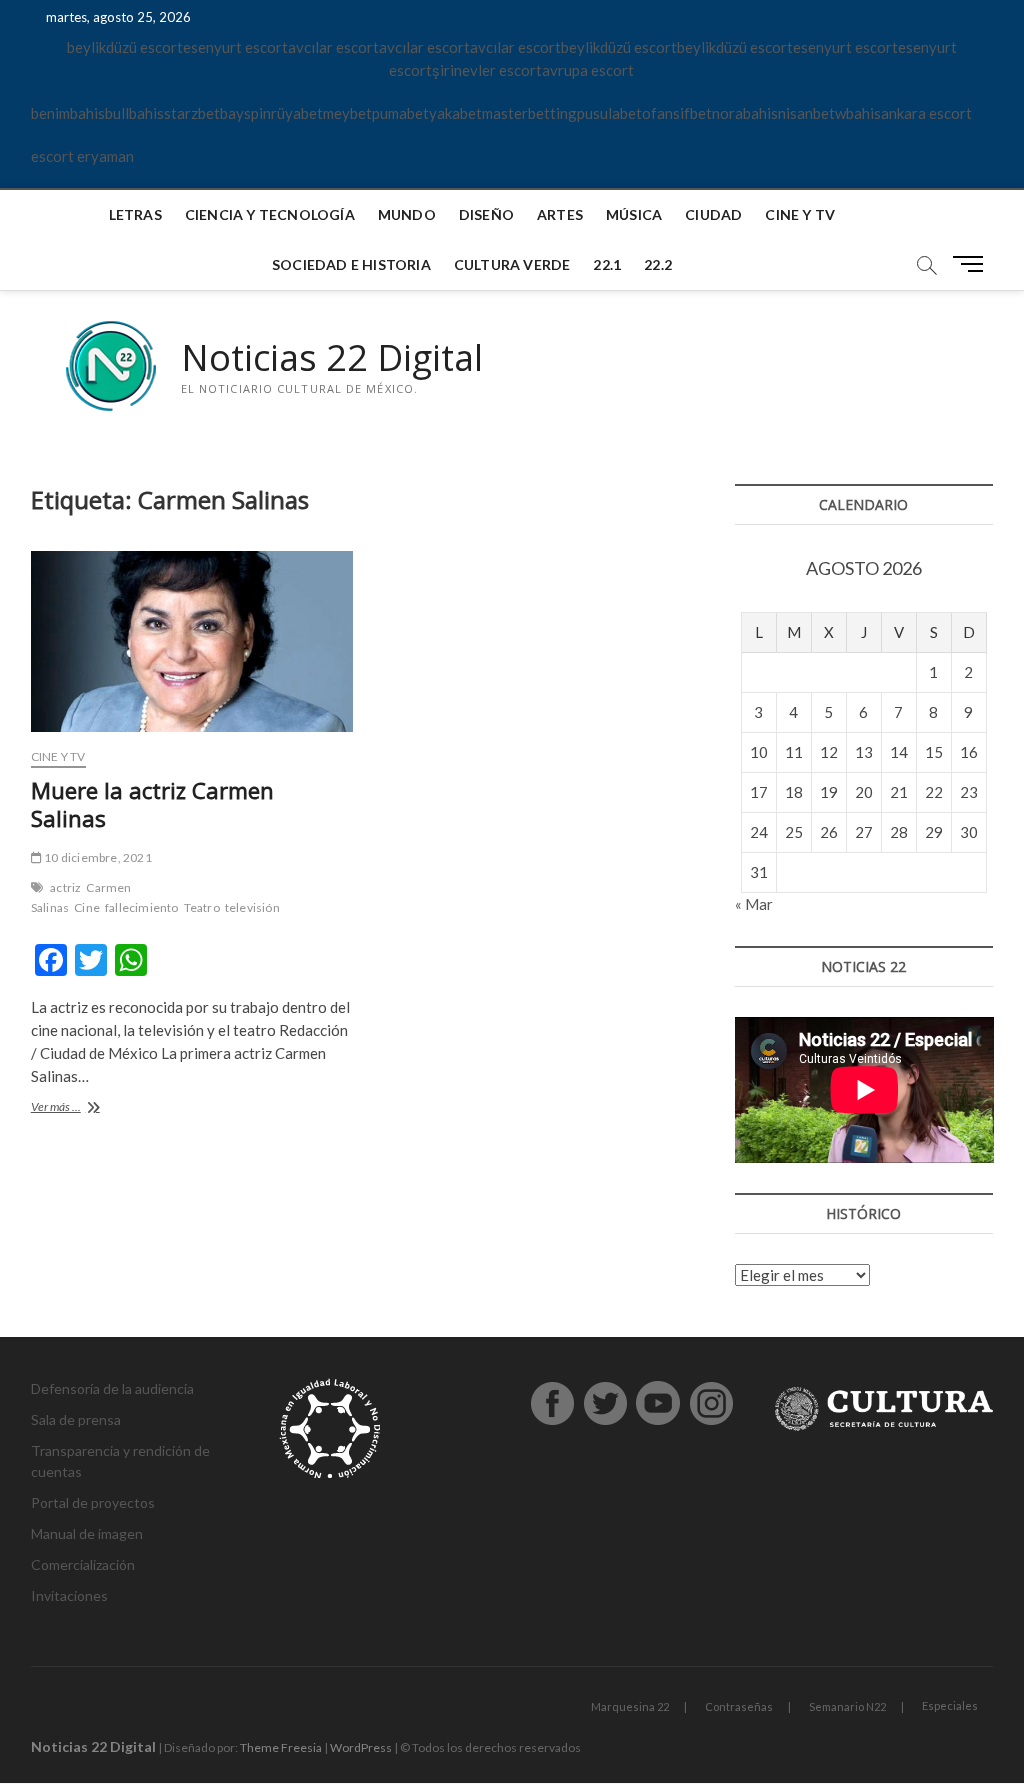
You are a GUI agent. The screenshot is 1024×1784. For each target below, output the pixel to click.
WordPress (361, 1747)
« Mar (754, 904)
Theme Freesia (281, 1747)
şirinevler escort (487, 70)
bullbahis (134, 113)
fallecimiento (142, 907)
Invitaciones (69, 1595)
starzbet (192, 113)
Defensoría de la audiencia (112, 1388)
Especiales (950, 1705)
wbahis (858, 113)
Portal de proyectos (93, 1502)
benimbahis (68, 113)
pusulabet (609, 113)
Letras (135, 214)
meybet (347, 113)
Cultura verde (512, 264)
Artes (560, 214)
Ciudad (713, 214)
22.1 (607, 264)
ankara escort (926, 113)
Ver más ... (74, 1108)
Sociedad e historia (351, 264)
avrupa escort (588, 70)
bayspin (245, 113)
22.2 (658, 264)
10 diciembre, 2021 (97, 857)
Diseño (486, 214)
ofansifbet (677, 113)
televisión (252, 907)
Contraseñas (739, 1706)
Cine (87, 907)
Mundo (407, 214)
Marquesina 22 (630, 1706)
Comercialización (83, 1564)
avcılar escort (333, 47)
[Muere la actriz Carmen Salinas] (192, 641)
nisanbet (806, 113)
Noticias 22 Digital (332, 358)
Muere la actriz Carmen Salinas (152, 804)
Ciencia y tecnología (270, 214)
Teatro (202, 907)
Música (634, 214)
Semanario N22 (847, 1706)
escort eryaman (82, 156)
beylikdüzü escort (125, 47)
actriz (65, 887)
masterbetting (529, 113)
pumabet (400, 113)
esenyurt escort (235, 47)
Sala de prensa (76, 1419)
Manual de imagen (87, 1533)
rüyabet (297, 113)
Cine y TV (800, 214)
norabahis (745, 113)
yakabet (455, 113)
